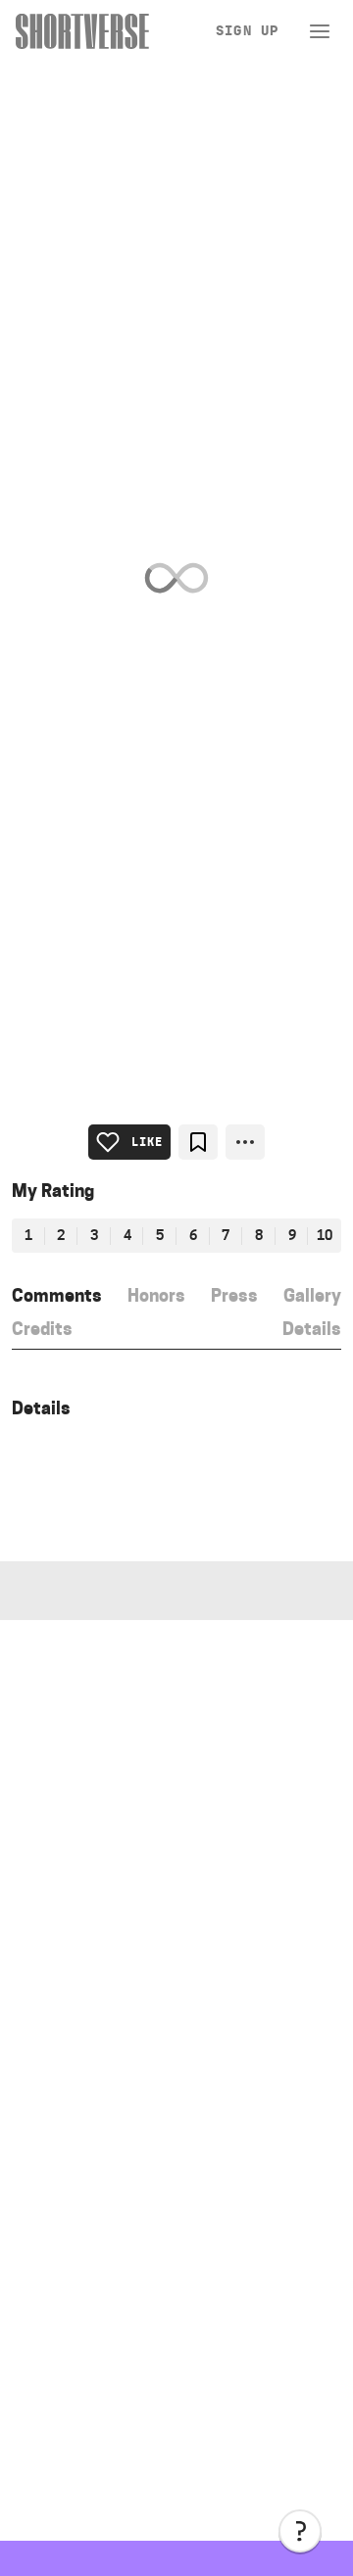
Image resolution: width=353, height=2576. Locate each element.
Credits (42, 1329)
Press (234, 1295)
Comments (57, 1295)
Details (312, 1329)
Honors (156, 1295)
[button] (300, 2531)
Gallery (312, 1295)
